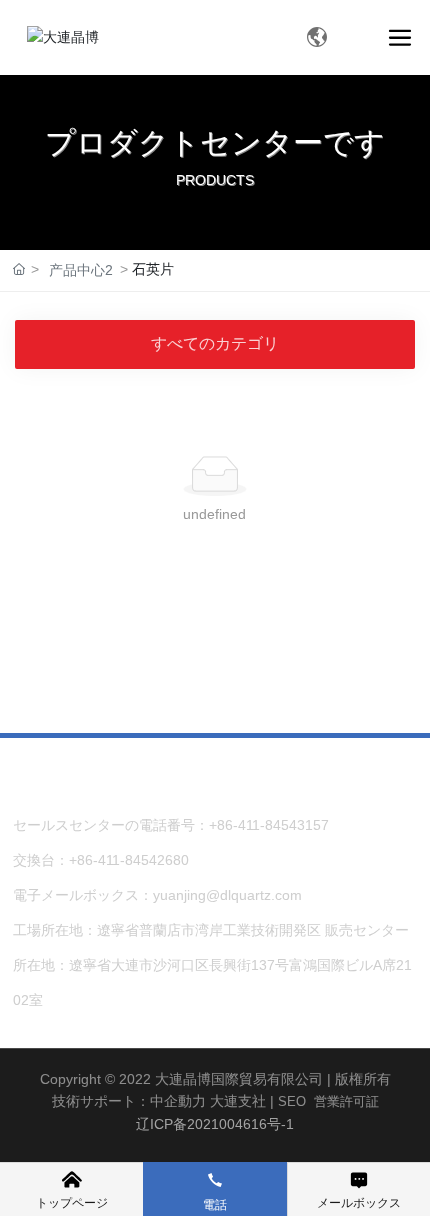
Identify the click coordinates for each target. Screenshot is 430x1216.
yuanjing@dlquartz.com (227, 895)
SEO (292, 1101)
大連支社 (238, 1101)
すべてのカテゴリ (215, 343)
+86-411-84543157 (269, 825)
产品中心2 (81, 270)
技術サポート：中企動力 (129, 1101)
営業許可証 (346, 1101)
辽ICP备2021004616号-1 (215, 1124)
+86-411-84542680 (129, 860)
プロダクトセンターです (215, 142)
